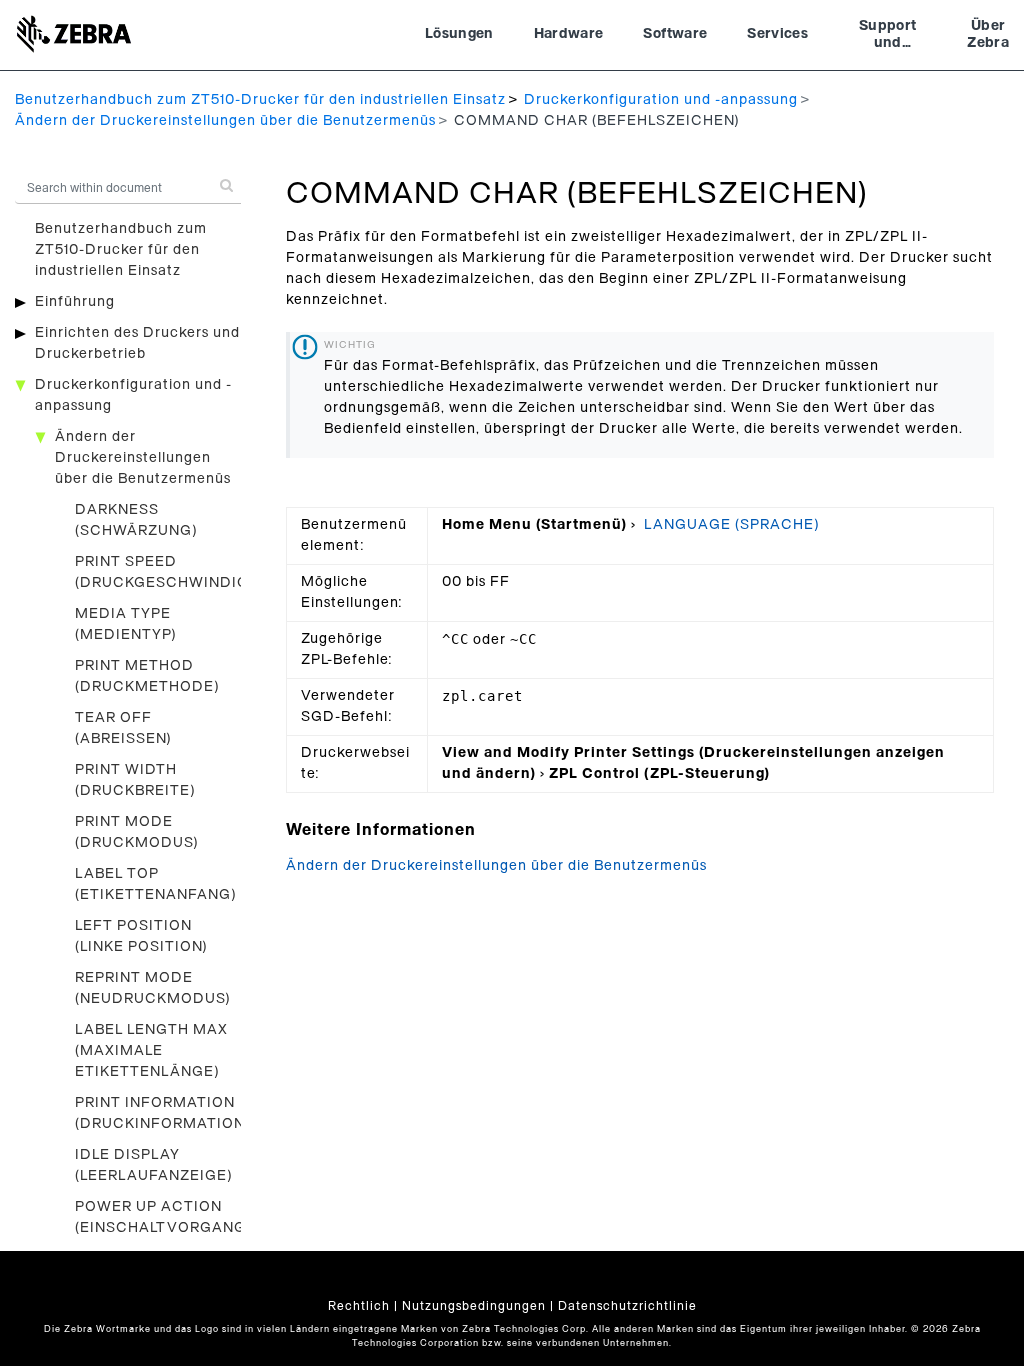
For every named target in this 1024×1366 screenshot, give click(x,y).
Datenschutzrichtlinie (627, 1306)
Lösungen (459, 34)
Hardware (569, 34)
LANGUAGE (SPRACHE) (732, 525)
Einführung (75, 302)
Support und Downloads (887, 37)
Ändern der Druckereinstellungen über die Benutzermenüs (225, 121)
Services (777, 34)
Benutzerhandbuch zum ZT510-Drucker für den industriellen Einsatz (260, 100)
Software (675, 34)
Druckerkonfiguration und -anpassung (661, 100)
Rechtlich (359, 1306)
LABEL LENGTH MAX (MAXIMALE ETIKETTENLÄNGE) (151, 1051)
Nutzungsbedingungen (474, 1306)
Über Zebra (988, 35)
